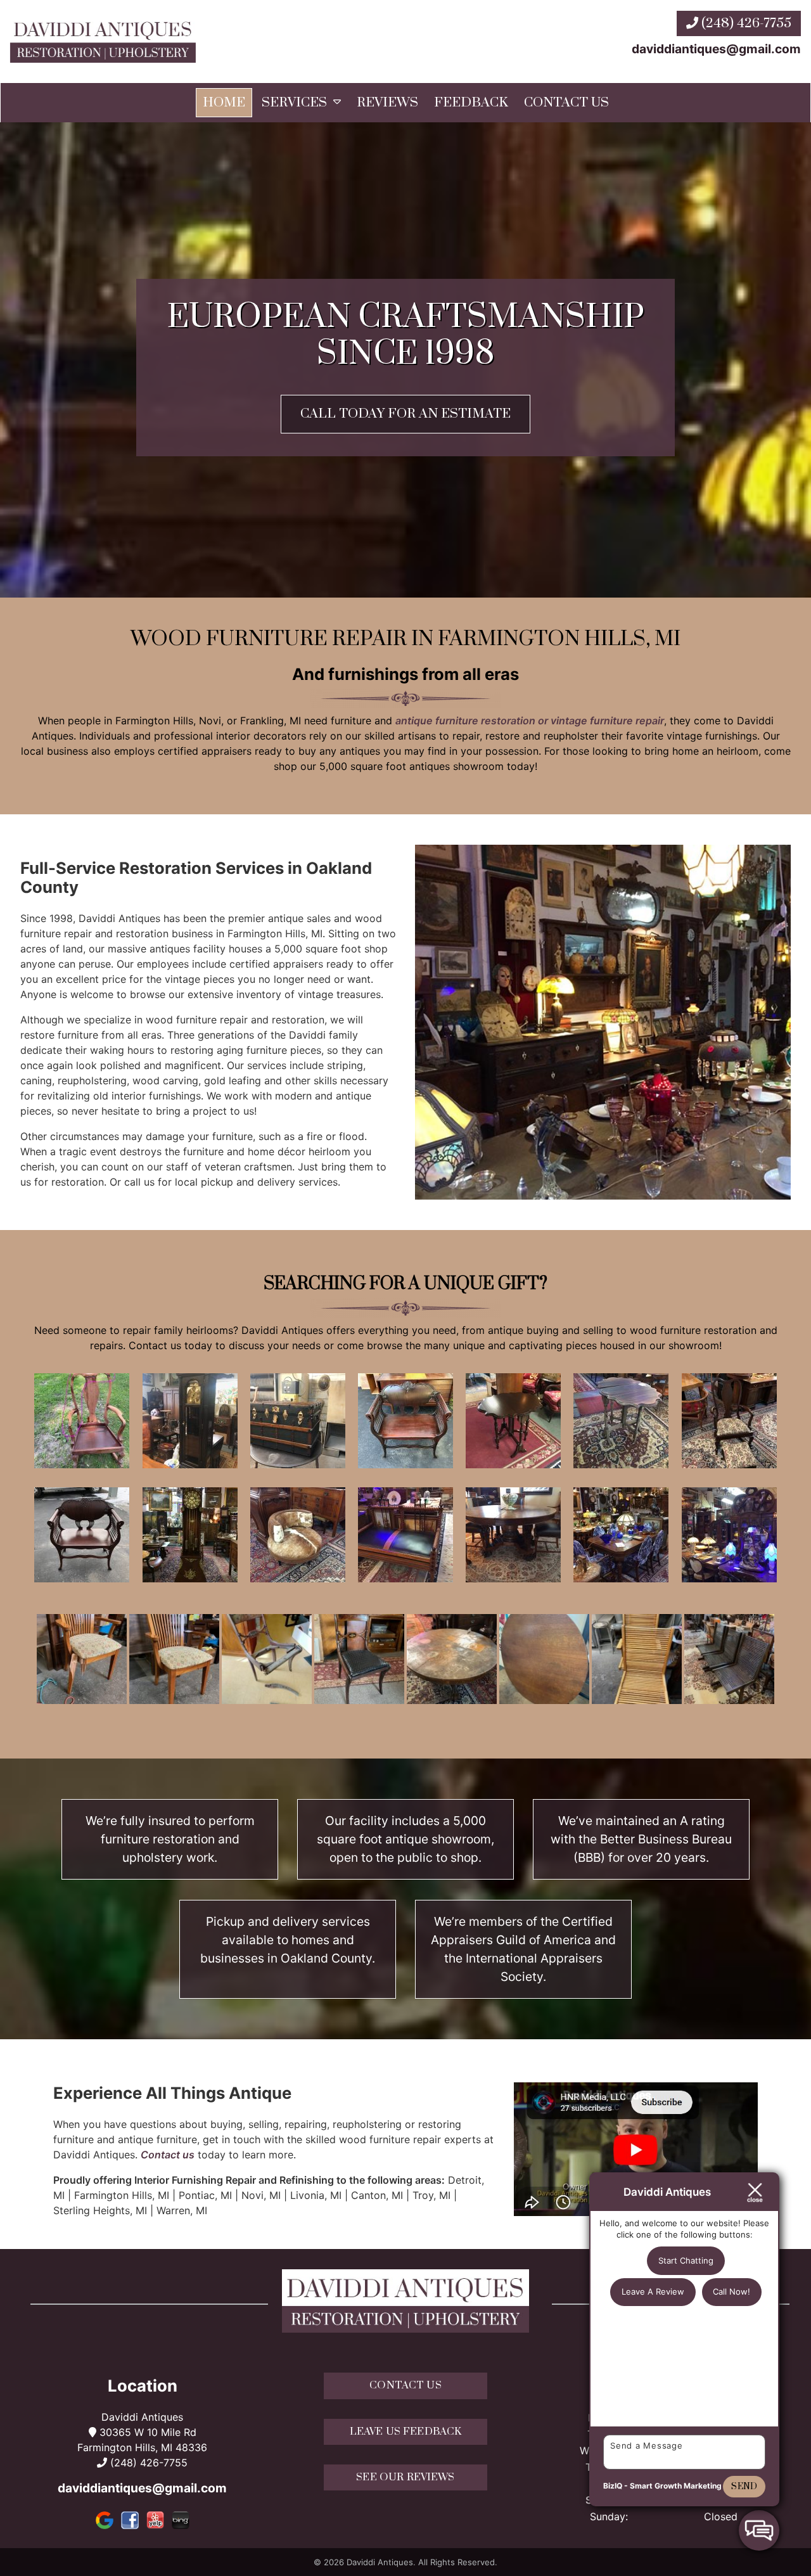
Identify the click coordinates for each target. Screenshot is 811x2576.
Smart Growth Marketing (676, 2486)
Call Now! (731, 2291)
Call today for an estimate (405, 414)
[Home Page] (103, 42)
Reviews (387, 103)
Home (224, 103)
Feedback (471, 103)
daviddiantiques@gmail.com (716, 49)
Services (294, 103)
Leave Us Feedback (406, 2432)
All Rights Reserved (457, 2562)
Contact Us (566, 103)
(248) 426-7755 (745, 23)
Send (744, 2487)
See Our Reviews (405, 2477)
